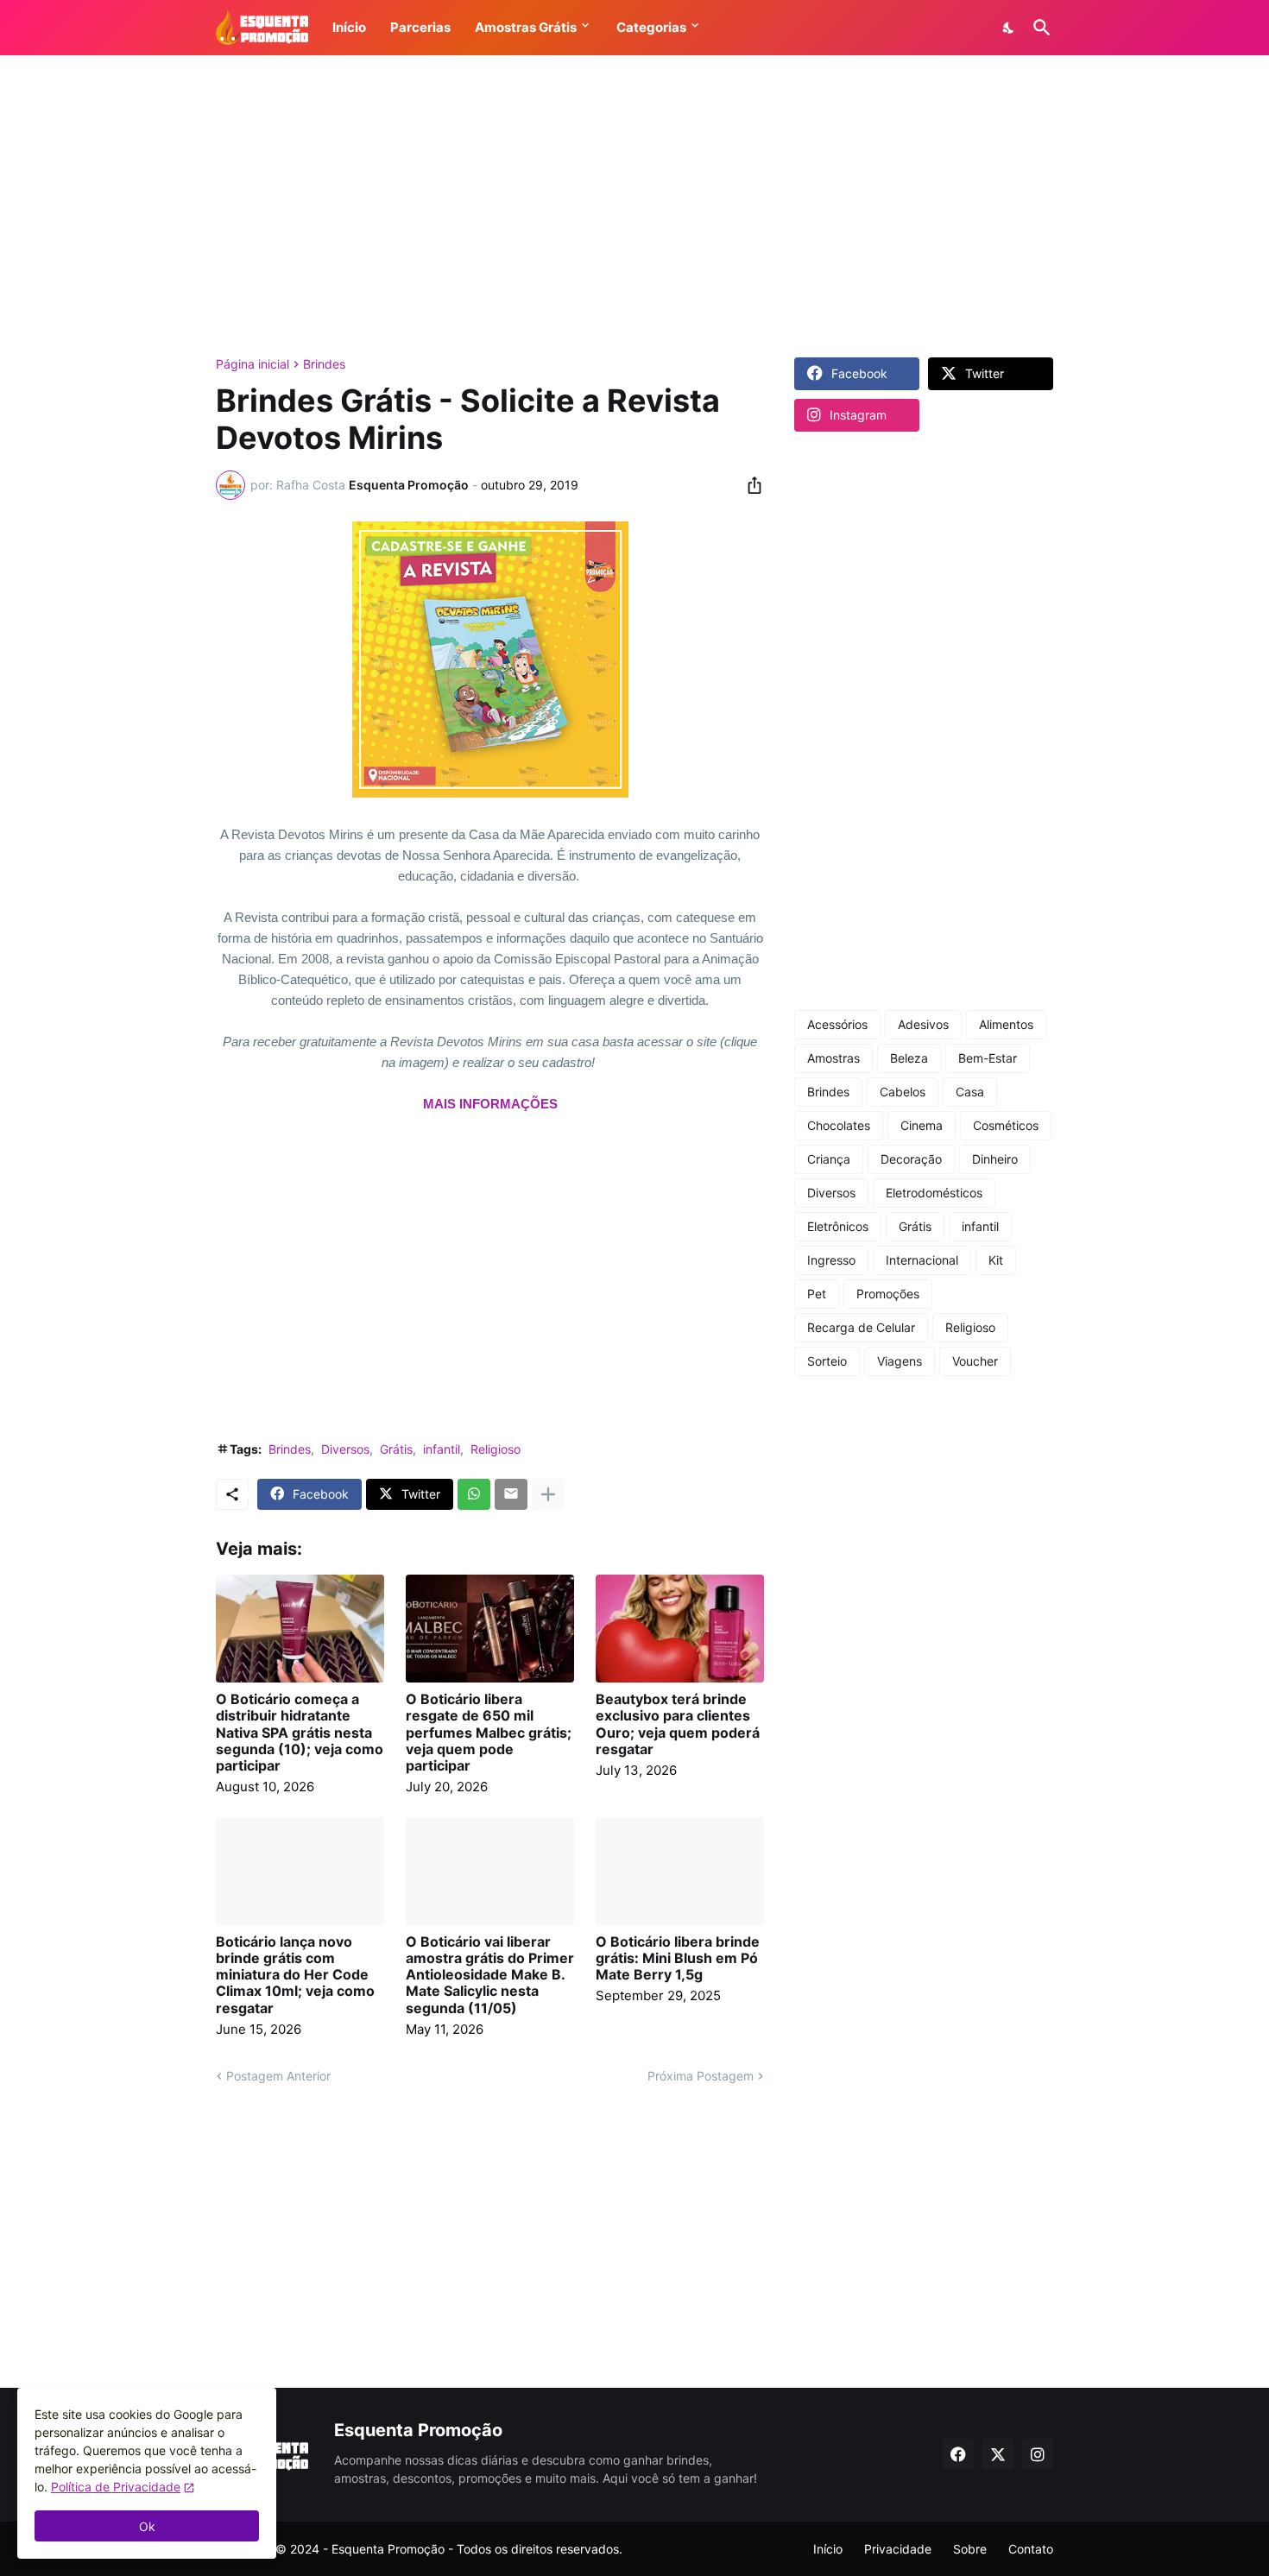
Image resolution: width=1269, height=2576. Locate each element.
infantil (442, 1449)
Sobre (970, 2549)
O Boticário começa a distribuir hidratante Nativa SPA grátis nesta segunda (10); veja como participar (300, 1733)
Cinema (922, 1125)
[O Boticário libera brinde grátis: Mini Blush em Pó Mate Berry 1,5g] (680, 1871)
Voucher (975, 1361)
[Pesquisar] (1039, 28)
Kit (996, 1260)
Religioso (496, 1449)
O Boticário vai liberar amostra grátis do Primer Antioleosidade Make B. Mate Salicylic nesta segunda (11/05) (490, 1975)
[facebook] (958, 2454)
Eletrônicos (838, 1226)
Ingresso (831, 1260)
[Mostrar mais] (548, 1494)
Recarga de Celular (861, 1327)
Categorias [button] (651, 27)
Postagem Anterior (278, 2076)
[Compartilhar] (749, 485)
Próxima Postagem (701, 2076)
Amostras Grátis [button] (526, 27)
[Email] (511, 1494)
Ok (147, 2526)
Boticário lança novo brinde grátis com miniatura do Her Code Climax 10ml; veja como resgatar (295, 1975)
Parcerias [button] (420, 27)
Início (828, 2549)
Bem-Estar (988, 1058)
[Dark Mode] (1009, 28)
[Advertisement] (634, 206)
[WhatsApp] (474, 1494)
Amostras (833, 1058)
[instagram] (1038, 2454)
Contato (1031, 2549)
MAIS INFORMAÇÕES (490, 1104)
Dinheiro (995, 1159)
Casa (970, 1092)
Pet (817, 1294)
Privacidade (898, 2549)
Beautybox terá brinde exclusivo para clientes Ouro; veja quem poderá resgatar (678, 1724)
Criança (829, 1159)
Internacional (922, 1260)
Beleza (909, 1058)
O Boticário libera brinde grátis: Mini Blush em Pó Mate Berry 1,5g (678, 1958)
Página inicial (253, 364)
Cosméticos (1006, 1125)
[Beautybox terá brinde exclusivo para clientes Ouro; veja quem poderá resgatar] (680, 1629)
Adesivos (923, 1024)
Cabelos (903, 1092)
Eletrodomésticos (934, 1193)
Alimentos (1006, 1024)
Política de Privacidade (116, 2487)
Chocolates (839, 1125)
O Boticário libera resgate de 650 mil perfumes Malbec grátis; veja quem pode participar (489, 1733)
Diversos (345, 1449)
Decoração (911, 1159)
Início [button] (349, 27)
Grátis (396, 1449)
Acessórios (837, 1024)
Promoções (888, 1294)
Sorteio (827, 1361)
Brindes (324, 364)
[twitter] (998, 2454)
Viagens (900, 1361)
